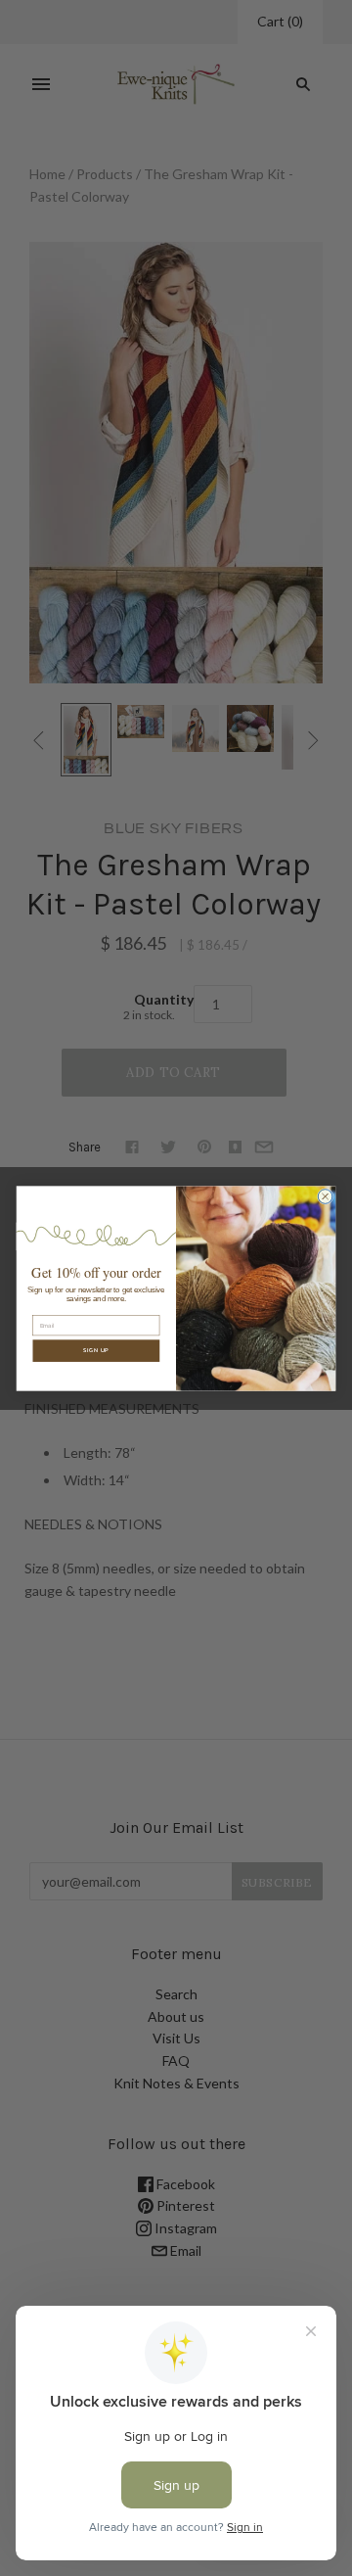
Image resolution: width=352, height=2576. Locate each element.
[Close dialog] (325, 1196)
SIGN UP (96, 1351)
